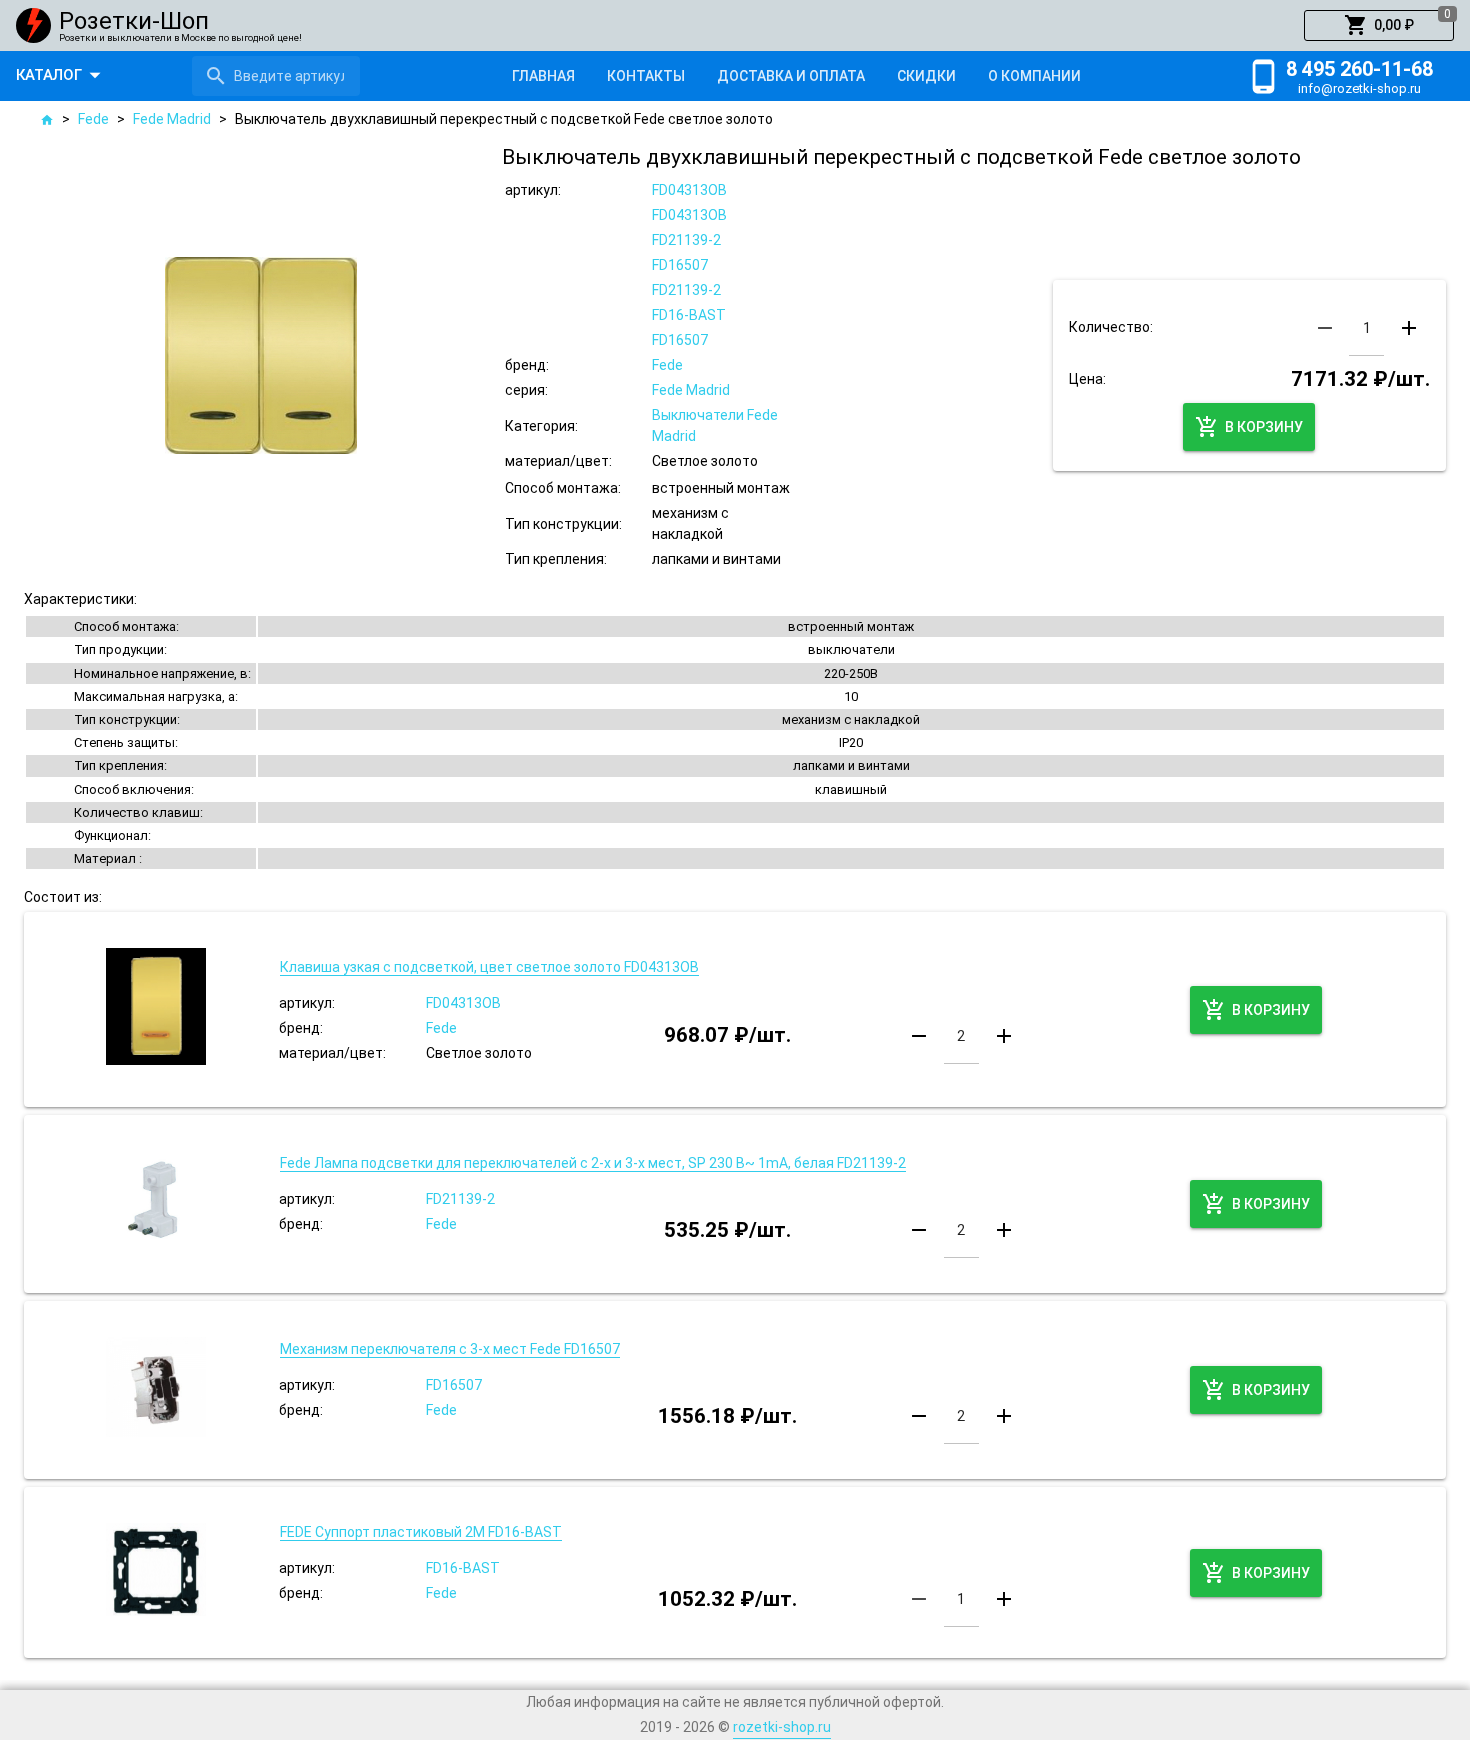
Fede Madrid (172, 119)
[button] (1379, 26)
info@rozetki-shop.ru (1359, 88)
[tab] (543, 76)
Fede (93, 119)
